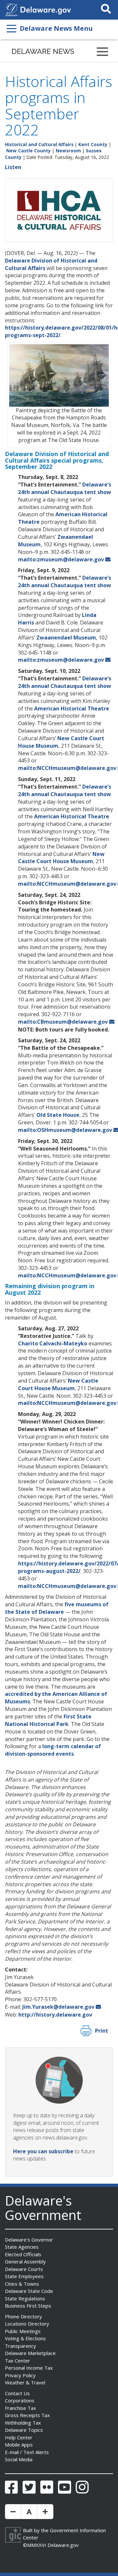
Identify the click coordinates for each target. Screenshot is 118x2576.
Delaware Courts (24, 2269)
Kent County (93, 144)
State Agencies (22, 2247)
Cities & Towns (22, 2284)
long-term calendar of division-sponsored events (53, 1750)
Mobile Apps (19, 2445)
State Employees (24, 2276)
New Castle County (29, 151)
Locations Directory (27, 2324)
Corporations (20, 2400)
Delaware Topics (24, 2430)
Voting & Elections (25, 2338)
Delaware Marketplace (30, 2353)
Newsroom (68, 151)
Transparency (20, 2346)
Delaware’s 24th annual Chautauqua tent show (65, 488)
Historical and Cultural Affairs (39, 144)
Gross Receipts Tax (27, 2415)
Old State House (58, 1115)
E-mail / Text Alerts (27, 2452)
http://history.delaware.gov (55, 2015)
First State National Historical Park (48, 1720)
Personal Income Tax (29, 2368)
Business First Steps (28, 2306)
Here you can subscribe (43, 2151)
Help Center (19, 2437)
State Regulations (25, 2298)
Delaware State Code (29, 2291)
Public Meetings (23, 2331)
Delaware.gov (63, 2545)
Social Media (19, 2459)
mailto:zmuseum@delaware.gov (61, 559)
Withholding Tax (23, 2423)
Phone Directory (23, 2316)
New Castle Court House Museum (61, 858)
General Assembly (25, 2261)
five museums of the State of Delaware (57, 1608)
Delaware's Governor (29, 2240)
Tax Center (18, 2361)
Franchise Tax (20, 2408)
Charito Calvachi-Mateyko (53, 1343)
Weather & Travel (25, 2382)
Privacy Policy (20, 2375)
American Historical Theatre (72, 708)
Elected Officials (23, 2254)
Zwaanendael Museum (66, 638)
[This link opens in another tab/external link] (11, 9)
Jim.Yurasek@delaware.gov (58, 2007)
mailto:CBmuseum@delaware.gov (63, 1022)
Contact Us (17, 2393)
